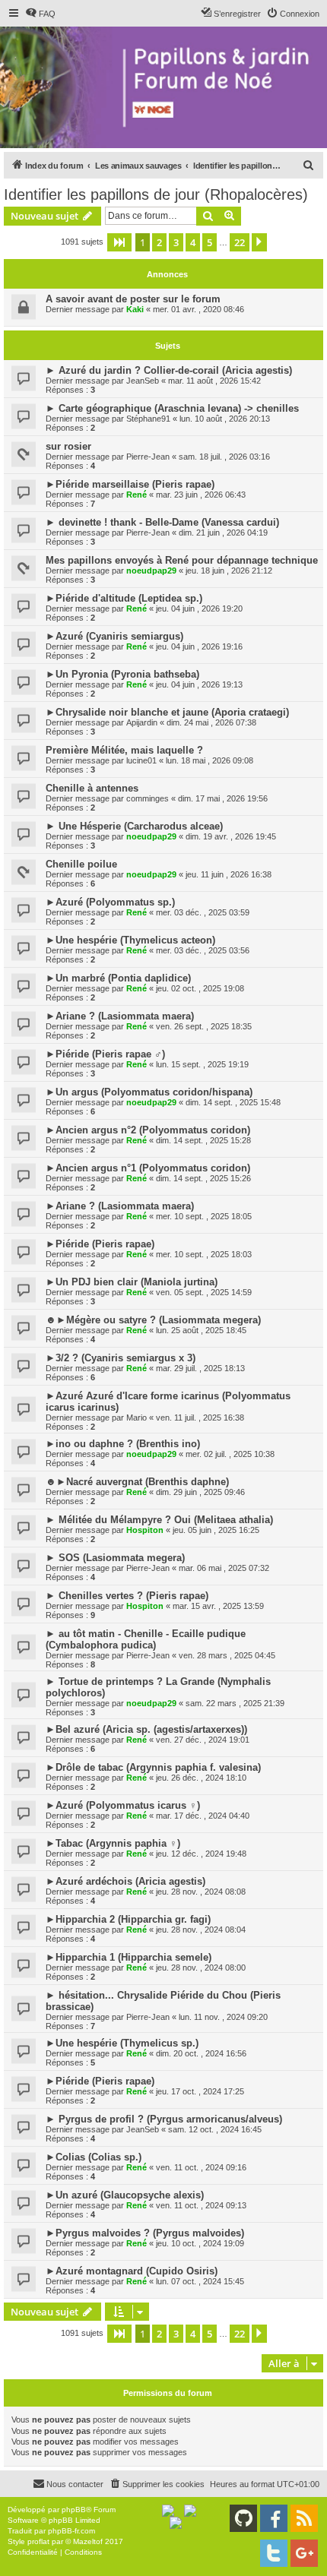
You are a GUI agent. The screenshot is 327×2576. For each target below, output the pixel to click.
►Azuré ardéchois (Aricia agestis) (125, 1881)
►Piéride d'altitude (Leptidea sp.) (124, 598)
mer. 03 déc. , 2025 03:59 (203, 912)
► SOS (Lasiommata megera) (115, 1558)
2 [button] (159, 242)
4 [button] (193, 242)
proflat (38, 2541)
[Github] (243, 2518)
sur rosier (68, 446)
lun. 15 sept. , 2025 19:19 (202, 1064)
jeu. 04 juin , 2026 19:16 (199, 646)
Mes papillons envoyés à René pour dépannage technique (182, 560)
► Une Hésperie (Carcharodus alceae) (134, 826)
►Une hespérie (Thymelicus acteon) (130, 940)
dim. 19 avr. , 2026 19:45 (231, 836)
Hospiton (145, 1530)
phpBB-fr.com (71, 2531)
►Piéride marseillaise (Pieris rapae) (130, 484)
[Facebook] (274, 2518)
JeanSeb (143, 381)
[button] (119, 242)
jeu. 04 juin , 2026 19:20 (199, 608)
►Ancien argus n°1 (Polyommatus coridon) (148, 1168)
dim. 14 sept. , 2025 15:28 (203, 1140)
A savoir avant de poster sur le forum (133, 299)
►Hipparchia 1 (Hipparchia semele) (129, 1957)
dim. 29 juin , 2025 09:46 (200, 1492)
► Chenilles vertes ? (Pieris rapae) (127, 1596)
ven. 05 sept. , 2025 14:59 (204, 1292)
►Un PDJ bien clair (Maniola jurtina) (132, 1282)
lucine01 (141, 760)
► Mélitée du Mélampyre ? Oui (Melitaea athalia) (159, 1520)
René (137, 495)
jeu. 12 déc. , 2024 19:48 (201, 1854)
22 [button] (240, 242)
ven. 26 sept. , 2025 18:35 (204, 1026)
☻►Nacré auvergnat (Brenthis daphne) (137, 1482)
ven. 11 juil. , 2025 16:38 (200, 1418)
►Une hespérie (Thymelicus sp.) (122, 2043)
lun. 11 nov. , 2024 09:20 (223, 2017)
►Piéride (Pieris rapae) (100, 1244)
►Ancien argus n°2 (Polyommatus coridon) (148, 1130)
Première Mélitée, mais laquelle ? (124, 750)
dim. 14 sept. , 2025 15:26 (203, 1178)
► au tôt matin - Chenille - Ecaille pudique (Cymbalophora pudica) (146, 1639)
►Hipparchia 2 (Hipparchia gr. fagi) (128, 1919)
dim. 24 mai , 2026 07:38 (211, 722)
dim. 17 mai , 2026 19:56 (223, 798)
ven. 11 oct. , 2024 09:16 (201, 2167)
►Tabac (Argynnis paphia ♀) (113, 1843)
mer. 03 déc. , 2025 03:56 (203, 950)
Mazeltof (88, 2541)
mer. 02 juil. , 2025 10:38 (230, 1454)
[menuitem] (40, 14)
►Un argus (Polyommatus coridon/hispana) (149, 1092)
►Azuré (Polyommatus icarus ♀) (123, 1805)
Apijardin (142, 722)
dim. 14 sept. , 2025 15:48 (233, 1102)
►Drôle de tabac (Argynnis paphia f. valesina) (153, 1767)
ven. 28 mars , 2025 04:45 (227, 1655)
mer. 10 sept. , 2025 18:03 (204, 1254)
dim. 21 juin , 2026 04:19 (223, 533)
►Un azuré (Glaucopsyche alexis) (125, 2195)
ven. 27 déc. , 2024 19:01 (203, 1740)
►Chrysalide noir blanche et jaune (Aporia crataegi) (167, 712)
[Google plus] (304, 2553)
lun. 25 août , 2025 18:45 (201, 1330)
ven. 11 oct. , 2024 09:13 (201, 2205)
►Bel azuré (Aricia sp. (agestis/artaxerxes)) (146, 1729)
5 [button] (210, 242)
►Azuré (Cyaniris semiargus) (114, 636)
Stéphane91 (148, 419)
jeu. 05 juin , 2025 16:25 (216, 1530)
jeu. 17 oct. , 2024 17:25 (200, 2091)
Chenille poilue (81, 864)
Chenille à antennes (92, 788)
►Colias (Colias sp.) (94, 2157)
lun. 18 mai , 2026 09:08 (210, 760)
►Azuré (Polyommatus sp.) (110, 902)
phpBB (74, 2510)
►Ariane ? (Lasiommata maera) (120, 1016)
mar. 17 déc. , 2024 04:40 (203, 1816)
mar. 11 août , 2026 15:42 (214, 381)
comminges (148, 798)
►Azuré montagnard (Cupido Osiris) (132, 2271)
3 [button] (176, 242)
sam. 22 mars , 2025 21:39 (235, 1703)
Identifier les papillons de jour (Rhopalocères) (156, 194)
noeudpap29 (151, 571)
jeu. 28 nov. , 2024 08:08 (201, 1892)
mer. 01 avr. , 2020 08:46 (198, 309)
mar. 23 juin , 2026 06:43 (201, 495)
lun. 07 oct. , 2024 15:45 (200, 2281)
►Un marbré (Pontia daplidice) (118, 978)
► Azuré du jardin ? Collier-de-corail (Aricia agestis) (169, 370)
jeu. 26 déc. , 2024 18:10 (201, 1778)
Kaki (135, 309)
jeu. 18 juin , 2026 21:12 (229, 571)
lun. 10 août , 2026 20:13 (225, 419)
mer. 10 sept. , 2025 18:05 (204, 1216)
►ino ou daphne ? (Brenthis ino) (123, 1444)
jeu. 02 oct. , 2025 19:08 (200, 988)
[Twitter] (274, 2553)
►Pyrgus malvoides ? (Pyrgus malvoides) (145, 2233)
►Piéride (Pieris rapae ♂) (105, 1054)
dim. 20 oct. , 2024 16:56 (201, 2053)
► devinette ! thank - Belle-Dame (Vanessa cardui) (162, 522)
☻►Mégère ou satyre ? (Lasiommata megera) (153, 1320)
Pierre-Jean (148, 457)
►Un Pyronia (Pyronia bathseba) (122, 674)
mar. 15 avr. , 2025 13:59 (218, 1606)
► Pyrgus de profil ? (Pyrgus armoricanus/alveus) (164, 2119)
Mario (137, 1418)
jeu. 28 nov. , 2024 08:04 (201, 1930)
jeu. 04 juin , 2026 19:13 (199, 684)
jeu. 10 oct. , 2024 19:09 (200, 2243)
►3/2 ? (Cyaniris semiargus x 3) (121, 1358)
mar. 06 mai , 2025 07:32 (224, 1568)
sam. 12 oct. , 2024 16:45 (215, 2129)
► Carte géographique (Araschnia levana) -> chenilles (172, 408)
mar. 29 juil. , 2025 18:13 (200, 1368)
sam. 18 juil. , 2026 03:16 (224, 457)
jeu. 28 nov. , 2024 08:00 (201, 1968)
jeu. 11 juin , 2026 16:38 (229, 874)
